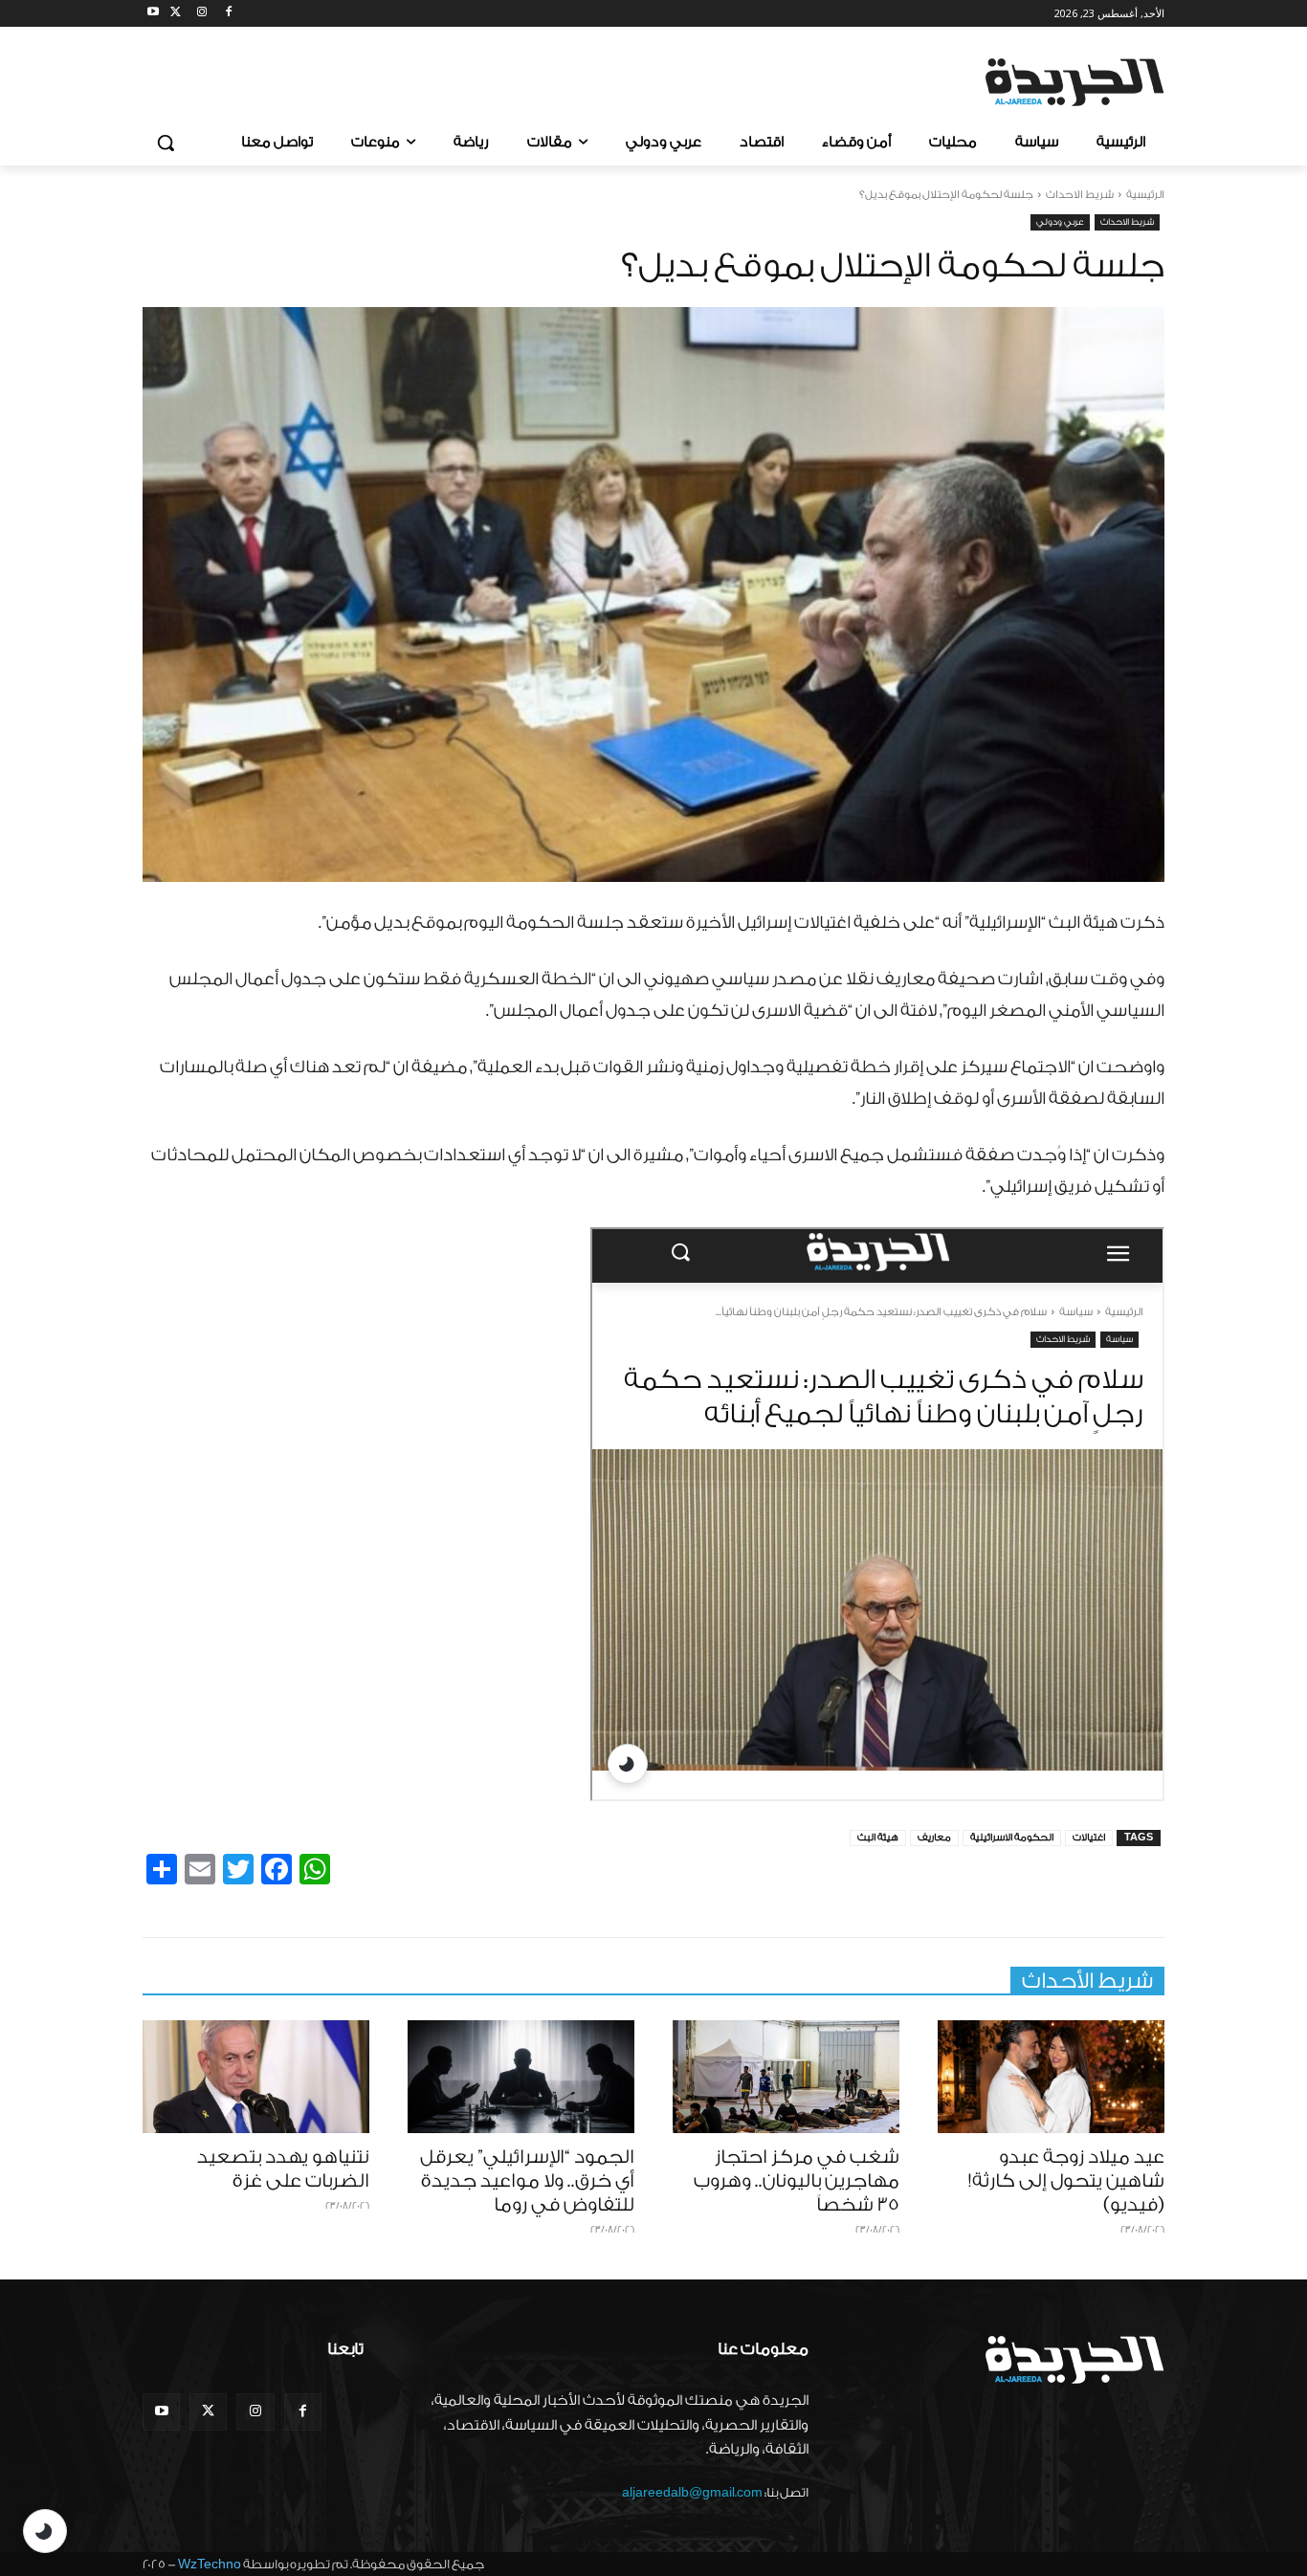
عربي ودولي (1060, 222)
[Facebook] (228, 14)
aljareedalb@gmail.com (692, 2492)
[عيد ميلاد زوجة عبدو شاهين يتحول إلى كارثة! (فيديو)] (1051, 2077)
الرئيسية (1145, 195)
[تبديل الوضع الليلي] (45, 2531)
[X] (176, 14)
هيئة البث (878, 1838)
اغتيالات (1089, 1838)
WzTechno (210, 2564)
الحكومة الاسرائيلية (1012, 1838)
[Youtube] (154, 14)
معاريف (934, 1838)
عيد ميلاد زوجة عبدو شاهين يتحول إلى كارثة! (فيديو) (1066, 2181)
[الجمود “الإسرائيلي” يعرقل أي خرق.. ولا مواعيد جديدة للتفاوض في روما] (521, 2077)
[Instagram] (202, 14)
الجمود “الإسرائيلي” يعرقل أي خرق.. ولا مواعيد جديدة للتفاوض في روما (527, 2181)
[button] (166, 143)
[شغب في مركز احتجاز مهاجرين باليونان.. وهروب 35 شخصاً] (786, 2077)
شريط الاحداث (1080, 195)
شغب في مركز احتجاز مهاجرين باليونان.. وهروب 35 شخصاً (797, 2181)
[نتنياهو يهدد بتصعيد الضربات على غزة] (256, 2077)
